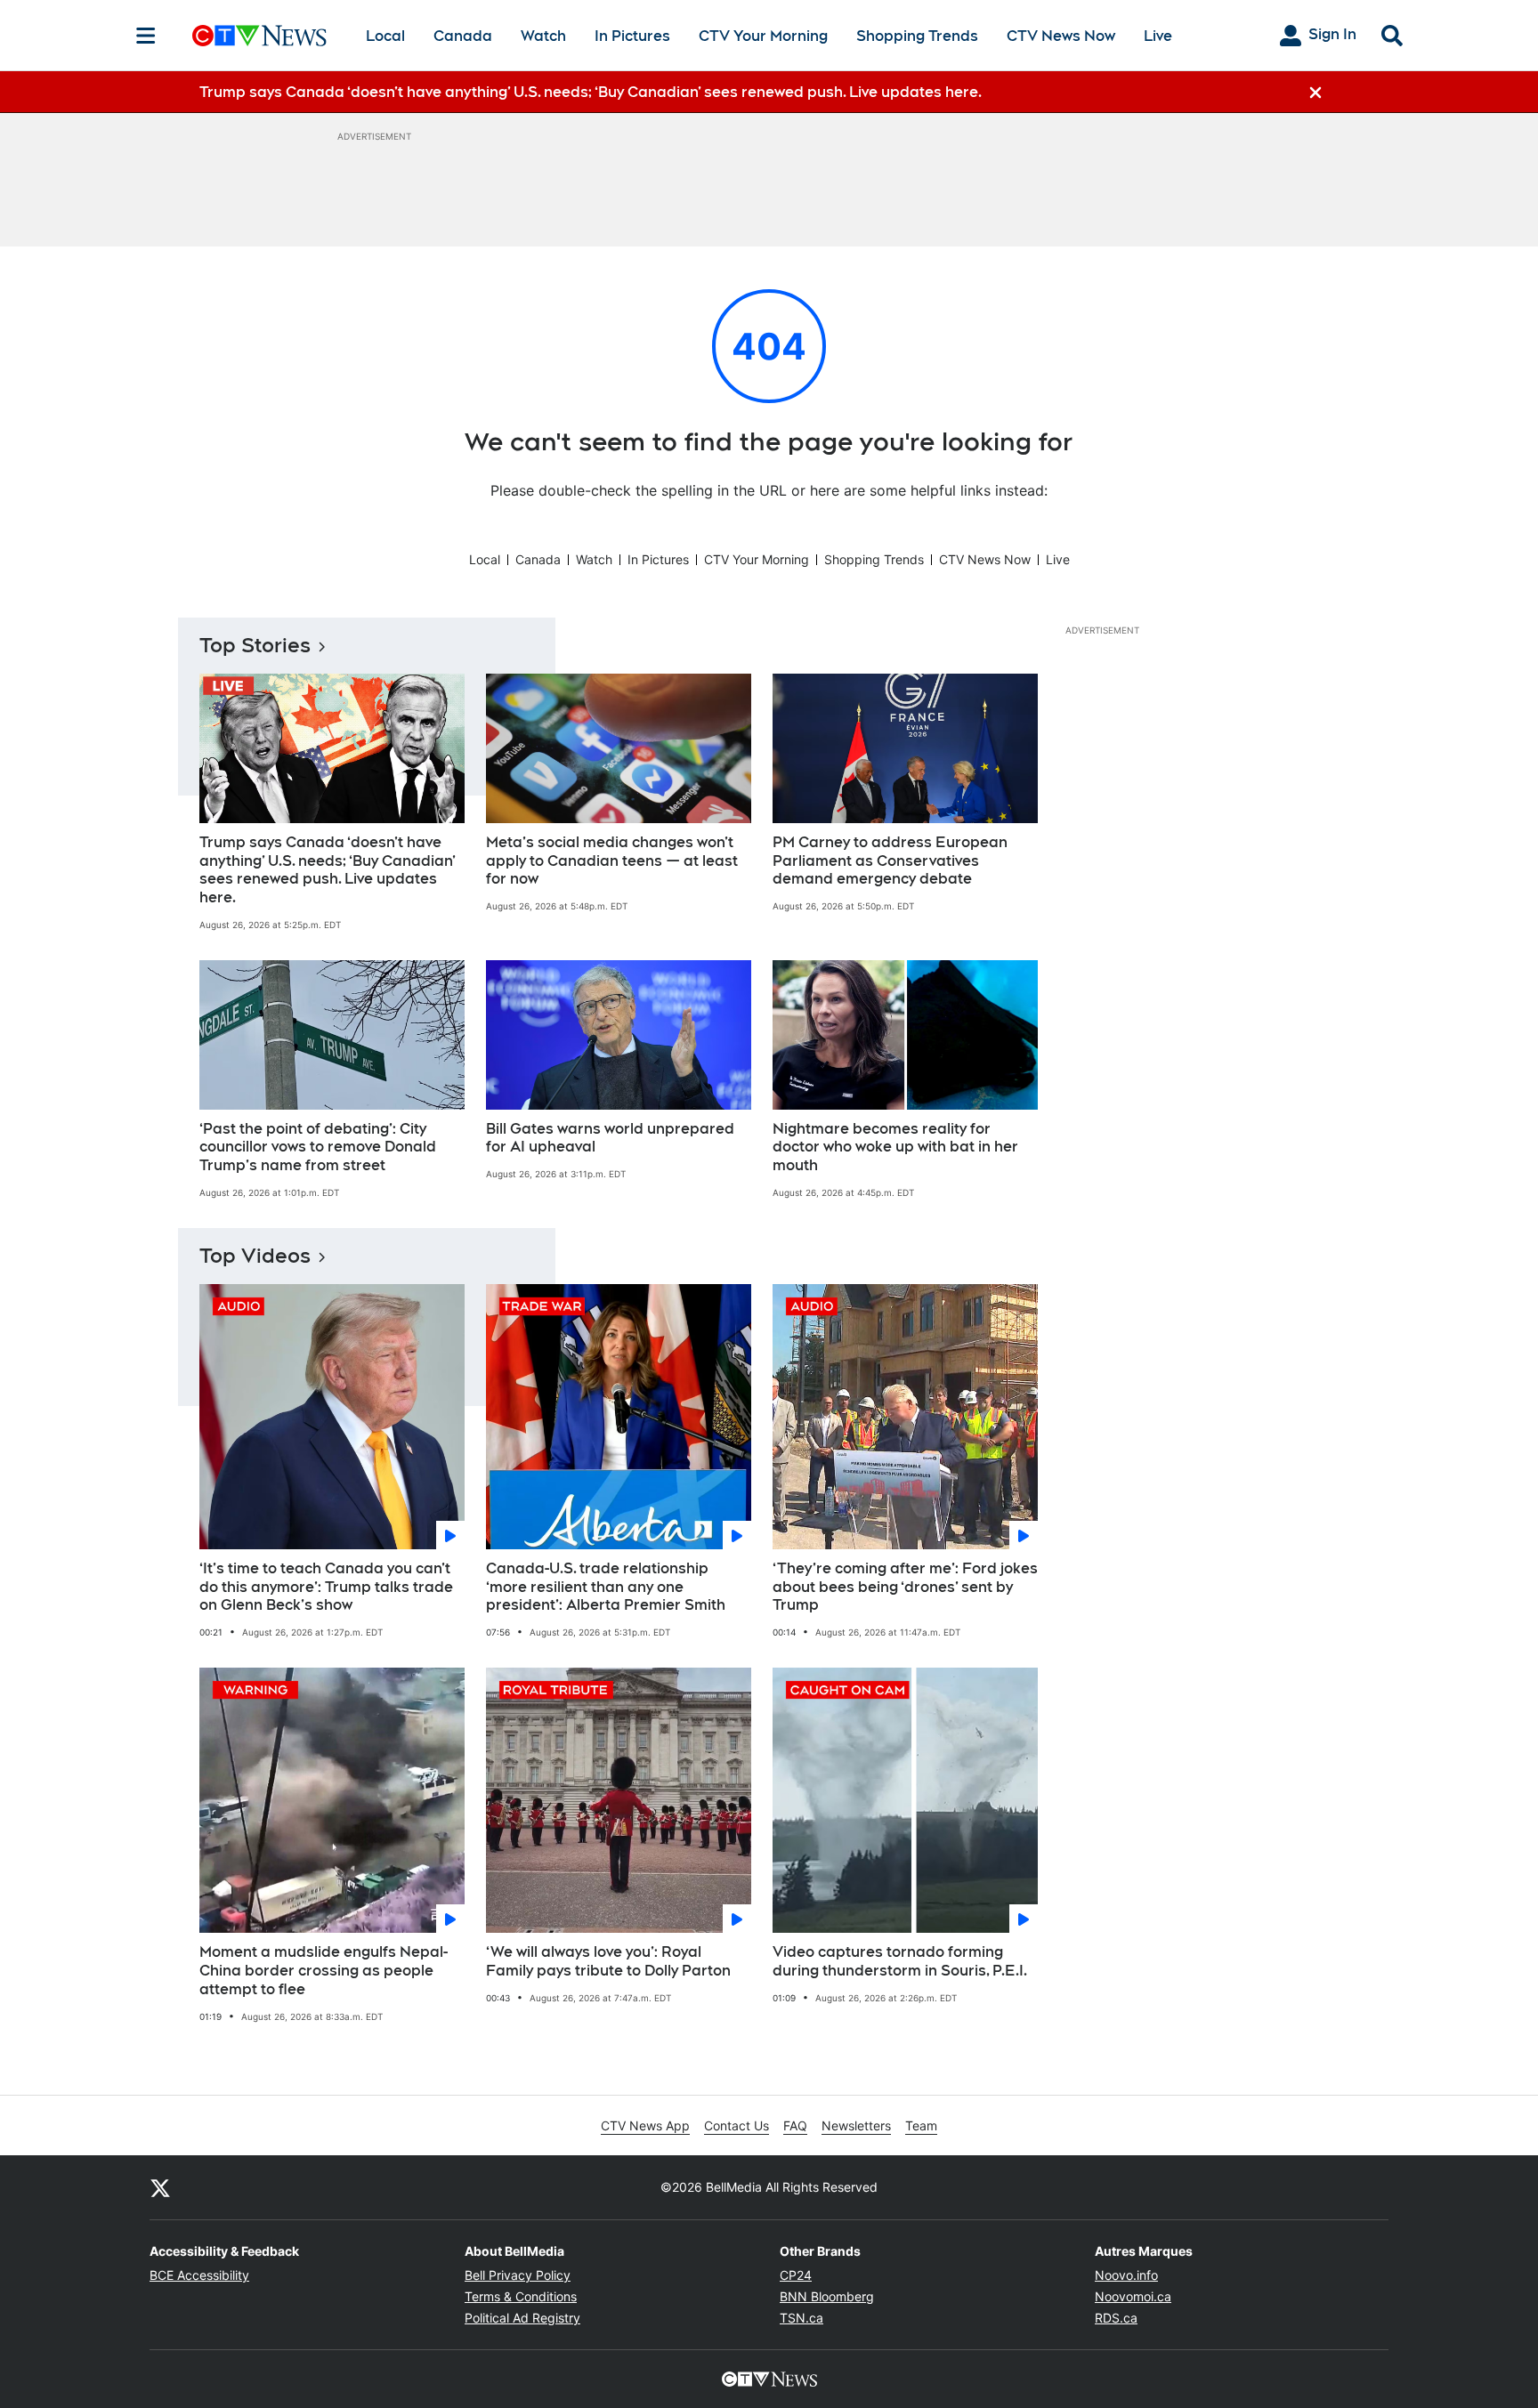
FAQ (795, 2125)
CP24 (796, 2275)
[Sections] (146, 36)
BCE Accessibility (199, 2275)
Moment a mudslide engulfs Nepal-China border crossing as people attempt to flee (324, 1971)
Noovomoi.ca (1133, 2296)
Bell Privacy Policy (518, 2275)
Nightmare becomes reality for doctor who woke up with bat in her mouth (895, 1147)
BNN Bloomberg (827, 2296)
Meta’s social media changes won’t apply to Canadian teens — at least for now (612, 861)
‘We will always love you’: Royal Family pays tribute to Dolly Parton (608, 1961)
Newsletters (856, 2125)
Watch (543, 36)
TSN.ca (801, 2318)
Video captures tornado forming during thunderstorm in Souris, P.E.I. (900, 1961)
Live (1158, 36)
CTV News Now (1061, 36)
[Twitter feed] (160, 2187)
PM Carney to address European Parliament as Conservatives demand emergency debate (890, 861)
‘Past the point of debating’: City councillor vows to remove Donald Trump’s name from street (318, 1147)
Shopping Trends (917, 36)
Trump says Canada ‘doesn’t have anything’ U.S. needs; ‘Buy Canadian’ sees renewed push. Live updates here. (328, 870)
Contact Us (737, 2125)
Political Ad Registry (522, 2318)
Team (921, 2125)
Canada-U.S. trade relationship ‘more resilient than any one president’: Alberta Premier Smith (606, 1587)
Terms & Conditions (521, 2296)
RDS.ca (1116, 2318)
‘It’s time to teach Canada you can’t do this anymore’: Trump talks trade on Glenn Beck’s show (326, 1587)
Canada (463, 36)
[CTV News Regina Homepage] (259, 36)
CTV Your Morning (763, 36)
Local (385, 36)
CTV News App (645, 2125)
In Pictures (632, 36)
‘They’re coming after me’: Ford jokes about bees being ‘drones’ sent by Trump (905, 1587)
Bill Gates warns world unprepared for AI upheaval (610, 1138)
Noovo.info (1126, 2275)
